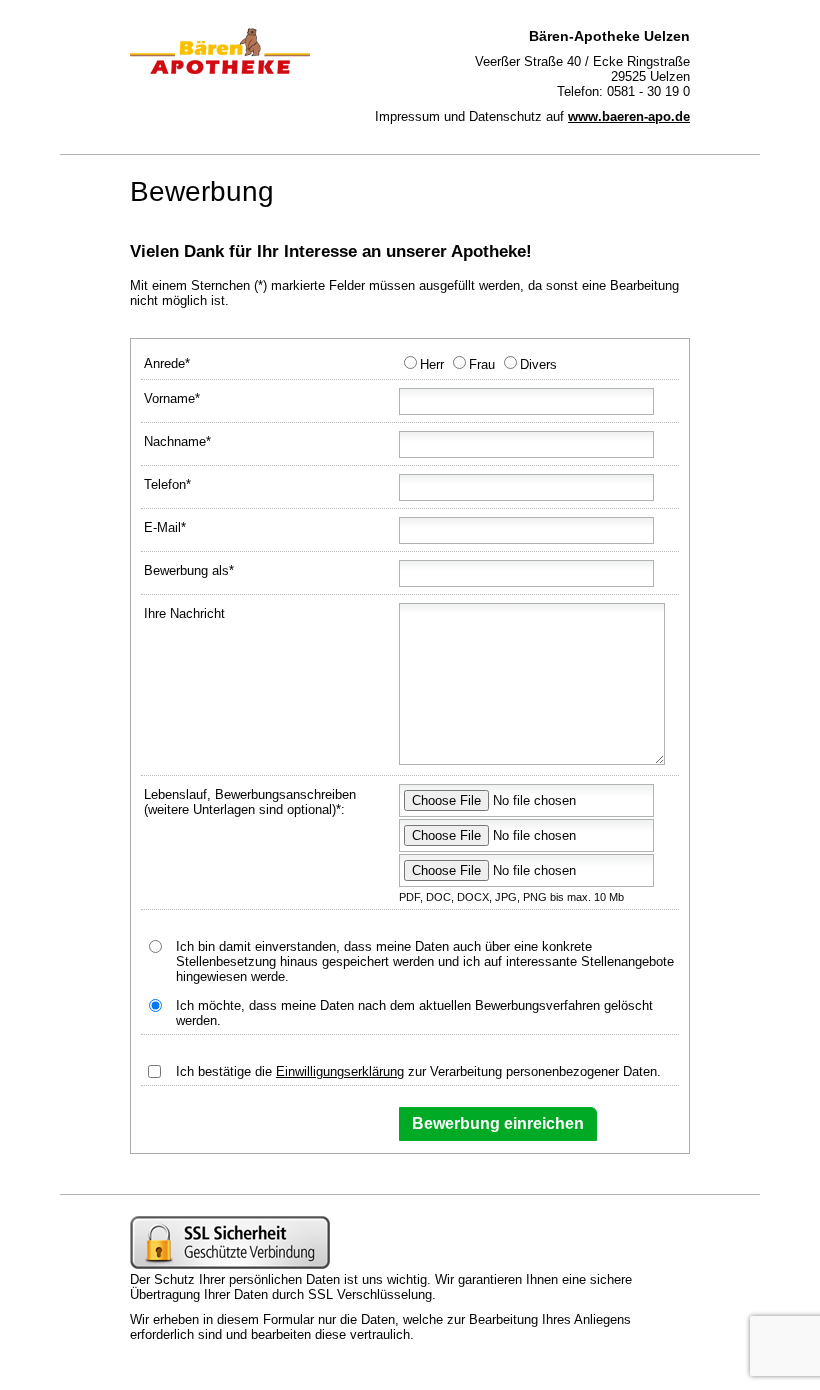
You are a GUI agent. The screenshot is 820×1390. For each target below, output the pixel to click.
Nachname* (177, 441)
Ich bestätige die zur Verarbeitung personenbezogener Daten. (418, 1071)
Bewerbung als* (189, 570)
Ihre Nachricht (184, 613)
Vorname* (172, 398)
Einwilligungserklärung (340, 1071)
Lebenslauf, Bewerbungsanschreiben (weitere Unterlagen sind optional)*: (250, 802)
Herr (432, 364)
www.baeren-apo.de (629, 116)
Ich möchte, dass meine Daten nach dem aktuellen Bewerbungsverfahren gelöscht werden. (414, 1013)
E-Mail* (165, 527)
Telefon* (167, 484)
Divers (538, 364)
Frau (482, 364)
